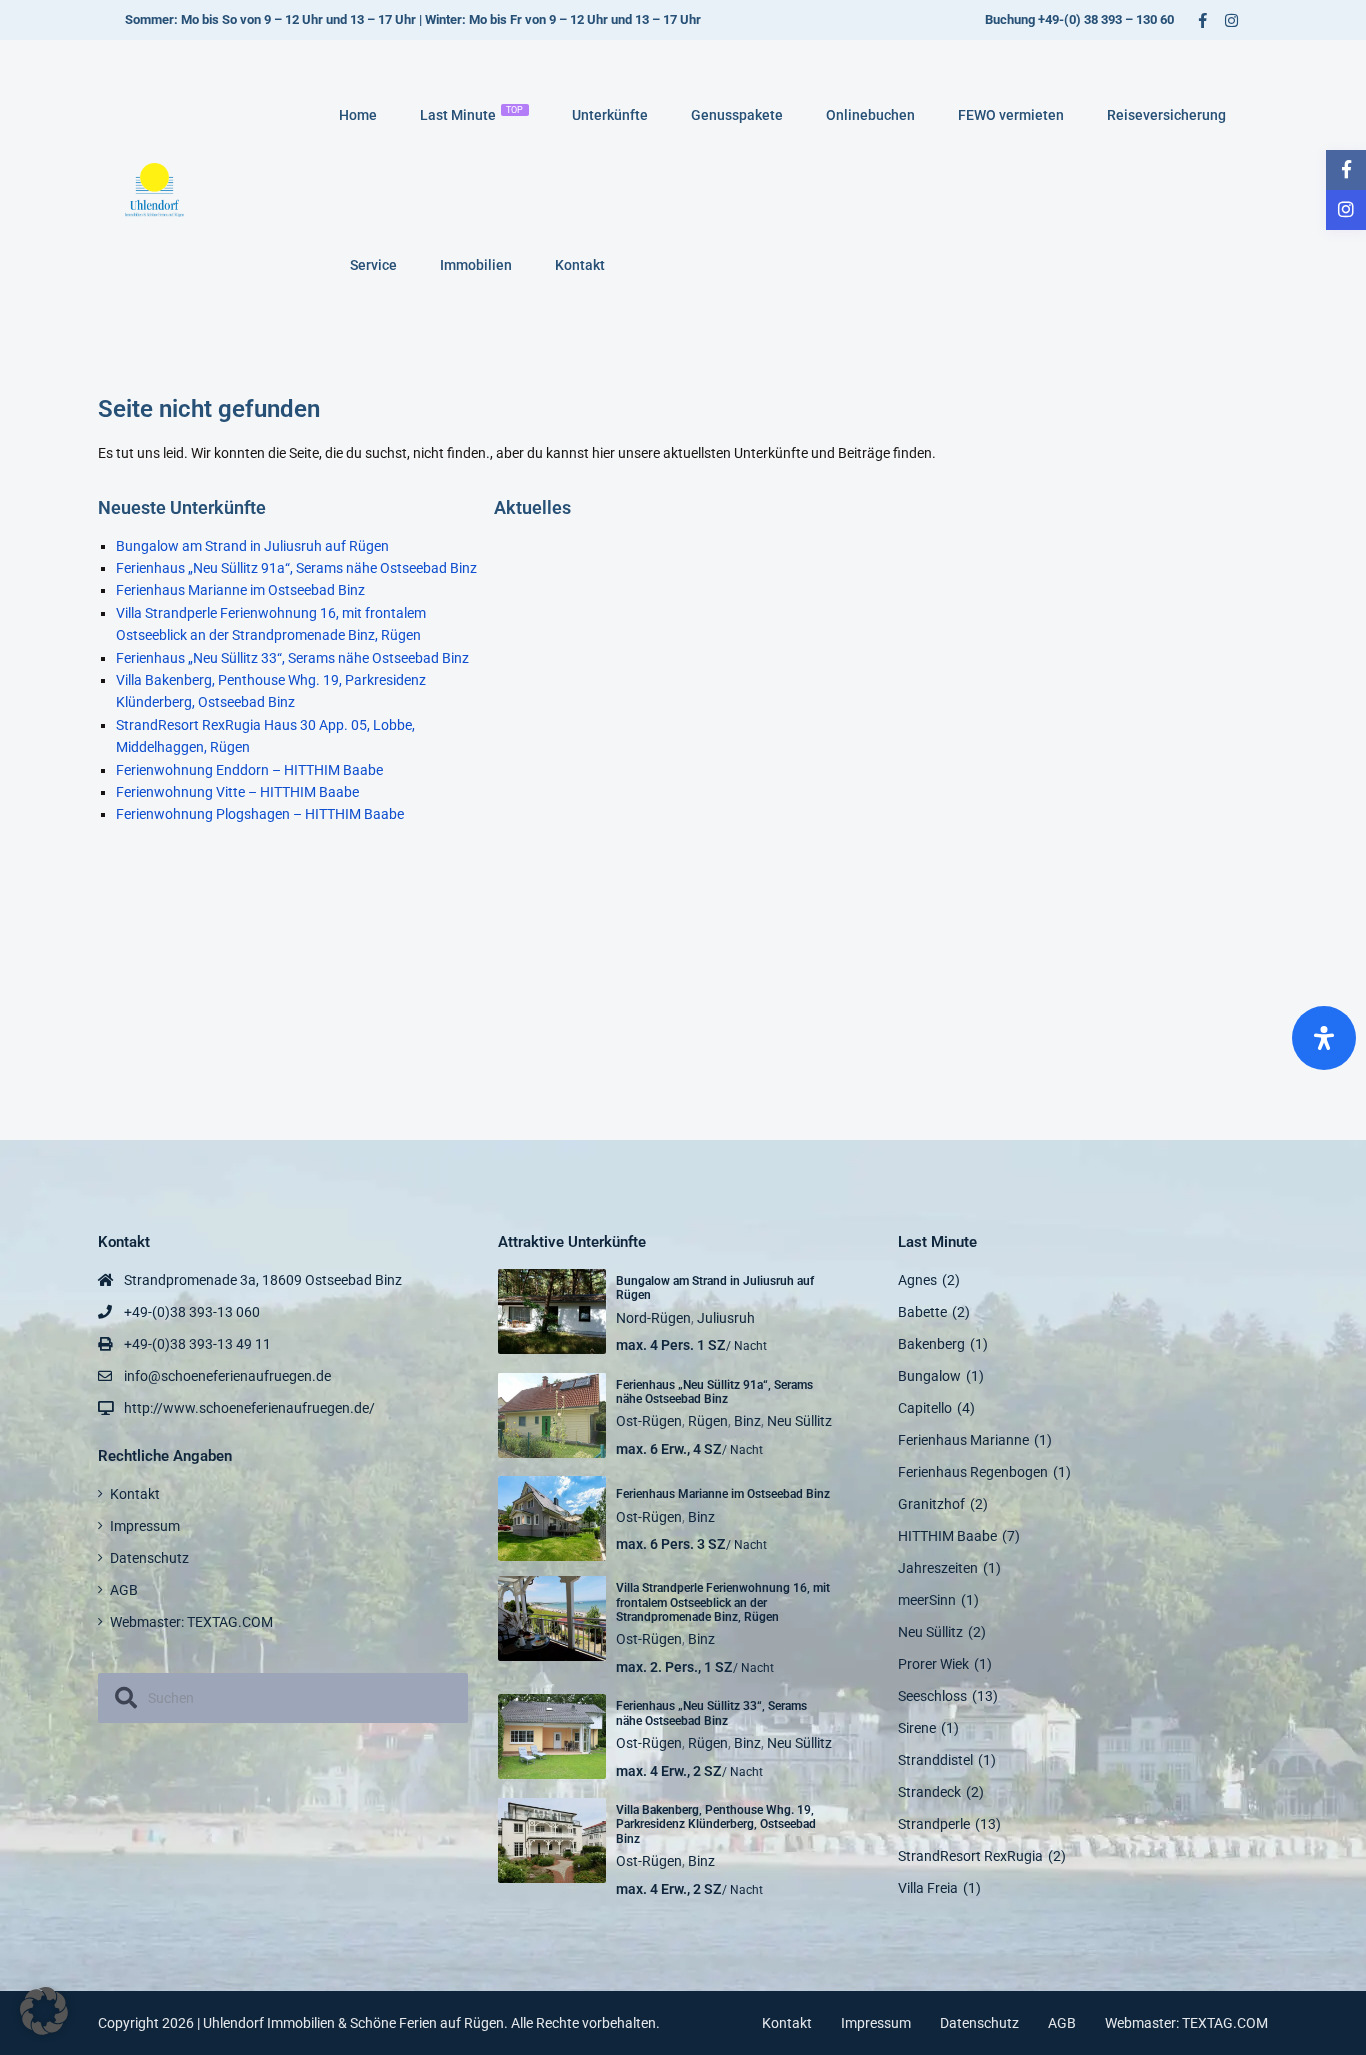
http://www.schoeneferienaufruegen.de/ (249, 1408)
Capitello (925, 1408)
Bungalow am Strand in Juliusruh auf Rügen (252, 546)
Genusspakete (737, 115)
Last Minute (472, 114)
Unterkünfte (610, 115)
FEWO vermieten (1011, 115)
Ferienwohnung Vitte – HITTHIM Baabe (237, 792)
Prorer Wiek (933, 1664)
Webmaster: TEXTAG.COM (191, 1622)
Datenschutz (149, 1558)
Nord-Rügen (653, 1318)
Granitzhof (931, 1504)
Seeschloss (932, 1696)
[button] (44, 2011)
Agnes (917, 1280)
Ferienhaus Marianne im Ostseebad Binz (240, 590)
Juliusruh (726, 1318)
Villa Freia (928, 1888)
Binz (747, 1421)
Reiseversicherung (1166, 115)
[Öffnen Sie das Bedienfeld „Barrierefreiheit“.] (1324, 1038)
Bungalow (929, 1376)
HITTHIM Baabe (947, 1536)
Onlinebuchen (870, 115)
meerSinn (927, 1600)
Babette (922, 1312)
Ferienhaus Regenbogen (973, 1472)
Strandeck (929, 1792)
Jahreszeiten (938, 1568)
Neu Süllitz (799, 1421)
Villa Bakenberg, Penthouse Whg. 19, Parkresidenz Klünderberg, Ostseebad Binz (716, 1824)
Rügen (708, 1421)
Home (358, 115)
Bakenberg (931, 1344)
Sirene (917, 1728)
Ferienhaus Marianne (963, 1440)
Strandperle (934, 1824)
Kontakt (580, 265)
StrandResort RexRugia (970, 1856)
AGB (124, 1590)
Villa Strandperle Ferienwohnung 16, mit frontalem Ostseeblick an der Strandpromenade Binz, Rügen (723, 1602)
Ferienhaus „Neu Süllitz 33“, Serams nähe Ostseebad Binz (292, 658)
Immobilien (476, 265)
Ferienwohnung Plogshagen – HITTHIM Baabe (260, 814)
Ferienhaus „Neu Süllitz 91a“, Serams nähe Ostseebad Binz (296, 568)
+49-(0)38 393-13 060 (192, 1312)
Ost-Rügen (649, 1421)
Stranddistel (935, 1760)
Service (373, 265)
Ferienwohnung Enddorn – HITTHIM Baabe (249, 770)
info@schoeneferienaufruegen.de (227, 1376)
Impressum (145, 1526)
